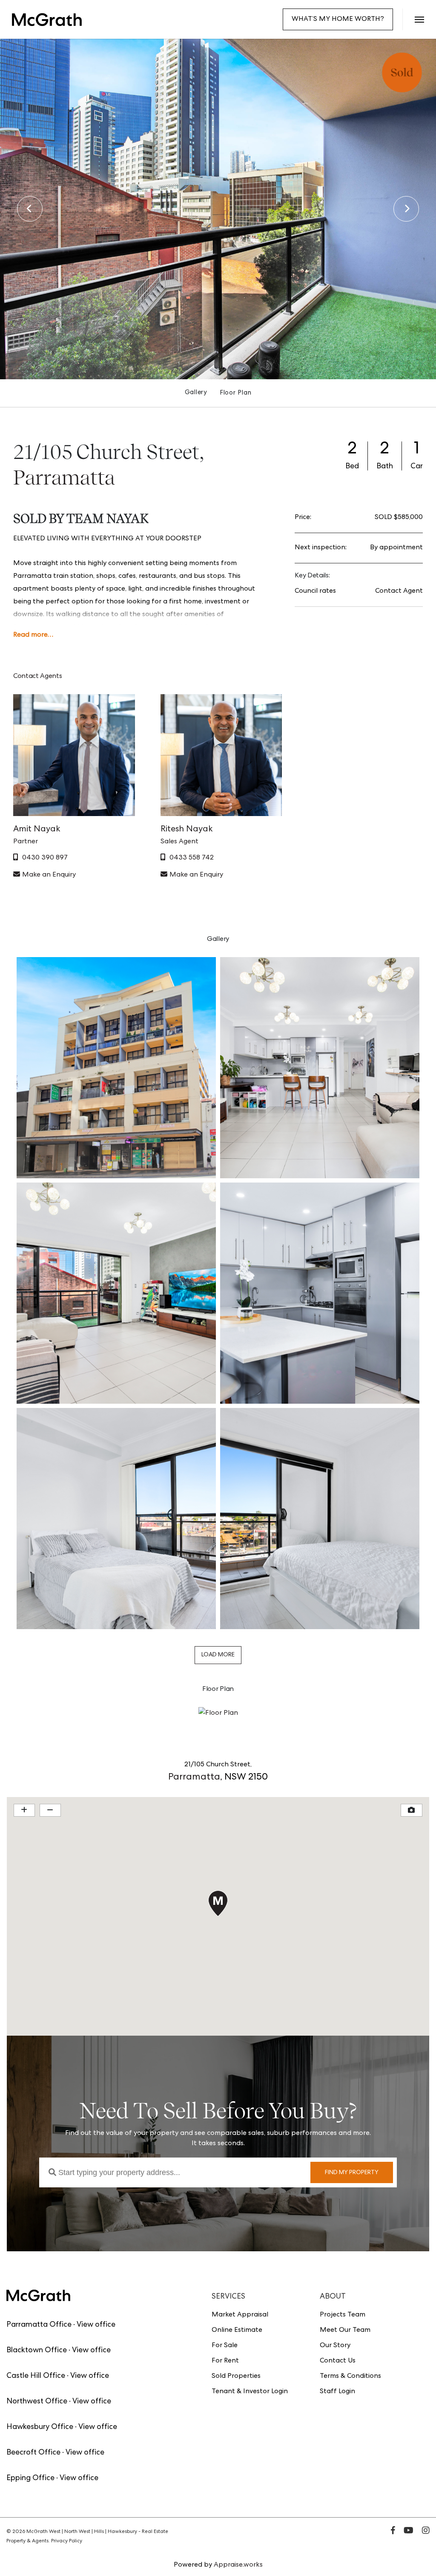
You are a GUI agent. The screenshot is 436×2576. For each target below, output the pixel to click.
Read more (30, 635)
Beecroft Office (33, 2453)
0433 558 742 (192, 858)
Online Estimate (237, 2331)
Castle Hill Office (36, 2376)
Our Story (335, 2346)
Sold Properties (236, 2377)
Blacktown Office (37, 2351)
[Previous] (30, 209)
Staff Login (337, 2392)
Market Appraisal (240, 2315)
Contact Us (338, 2361)
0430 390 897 (45, 858)
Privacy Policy (67, 2541)
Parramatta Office (39, 2325)
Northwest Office (37, 2402)
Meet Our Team (345, 2331)
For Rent (225, 2361)
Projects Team (343, 2315)
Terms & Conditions (350, 2377)
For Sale (225, 2346)
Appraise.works (238, 2565)
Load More (218, 1655)
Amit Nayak (37, 830)
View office (96, 2325)
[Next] (406, 209)
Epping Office (30, 2478)
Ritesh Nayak (187, 830)
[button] (419, 19)
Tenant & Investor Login (250, 2392)
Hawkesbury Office (40, 2427)
